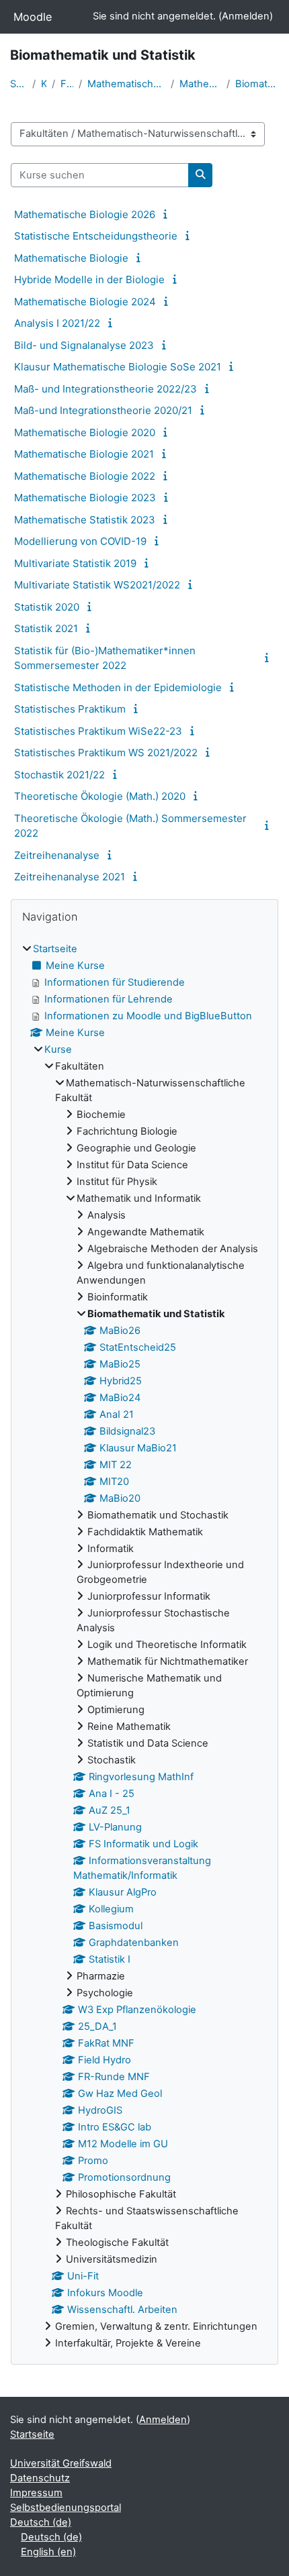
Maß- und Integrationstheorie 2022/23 (106, 389)
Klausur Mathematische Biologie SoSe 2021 (118, 367)
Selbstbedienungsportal (66, 2508)
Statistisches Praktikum (70, 709)
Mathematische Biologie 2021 (84, 454)
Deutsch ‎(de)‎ (41, 2522)
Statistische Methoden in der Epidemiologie (118, 687)
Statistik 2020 (47, 607)
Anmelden (246, 16)
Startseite (18, 84)
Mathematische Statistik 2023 (85, 520)
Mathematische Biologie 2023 (85, 498)
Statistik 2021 (46, 628)
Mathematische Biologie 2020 (85, 432)
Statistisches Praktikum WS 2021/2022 (106, 753)
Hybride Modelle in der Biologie (89, 279)
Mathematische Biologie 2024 (85, 302)
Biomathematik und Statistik (257, 84)
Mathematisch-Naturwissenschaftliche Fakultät (126, 84)
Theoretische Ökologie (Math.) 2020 (100, 796)
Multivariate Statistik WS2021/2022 (97, 585)
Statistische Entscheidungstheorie (96, 236)
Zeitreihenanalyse (57, 855)
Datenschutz (40, 2478)
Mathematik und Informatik (200, 84)
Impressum (36, 2493)
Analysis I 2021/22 (57, 323)
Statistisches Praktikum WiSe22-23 (98, 731)
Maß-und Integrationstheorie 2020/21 (103, 410)
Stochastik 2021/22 (59, 775)
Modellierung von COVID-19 (80, 541)
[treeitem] (144, 1647)
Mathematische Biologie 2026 (85, 214)
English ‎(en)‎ (48, 2552)
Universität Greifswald (61, 2463)
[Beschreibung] (167, 214)
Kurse (44, 84)
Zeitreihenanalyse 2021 (70, 877)
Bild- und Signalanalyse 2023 (84, 345)
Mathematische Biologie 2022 (85, 476)
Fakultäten (67, 84)
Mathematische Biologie (71, 258)
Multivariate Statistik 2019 (75, 563)
